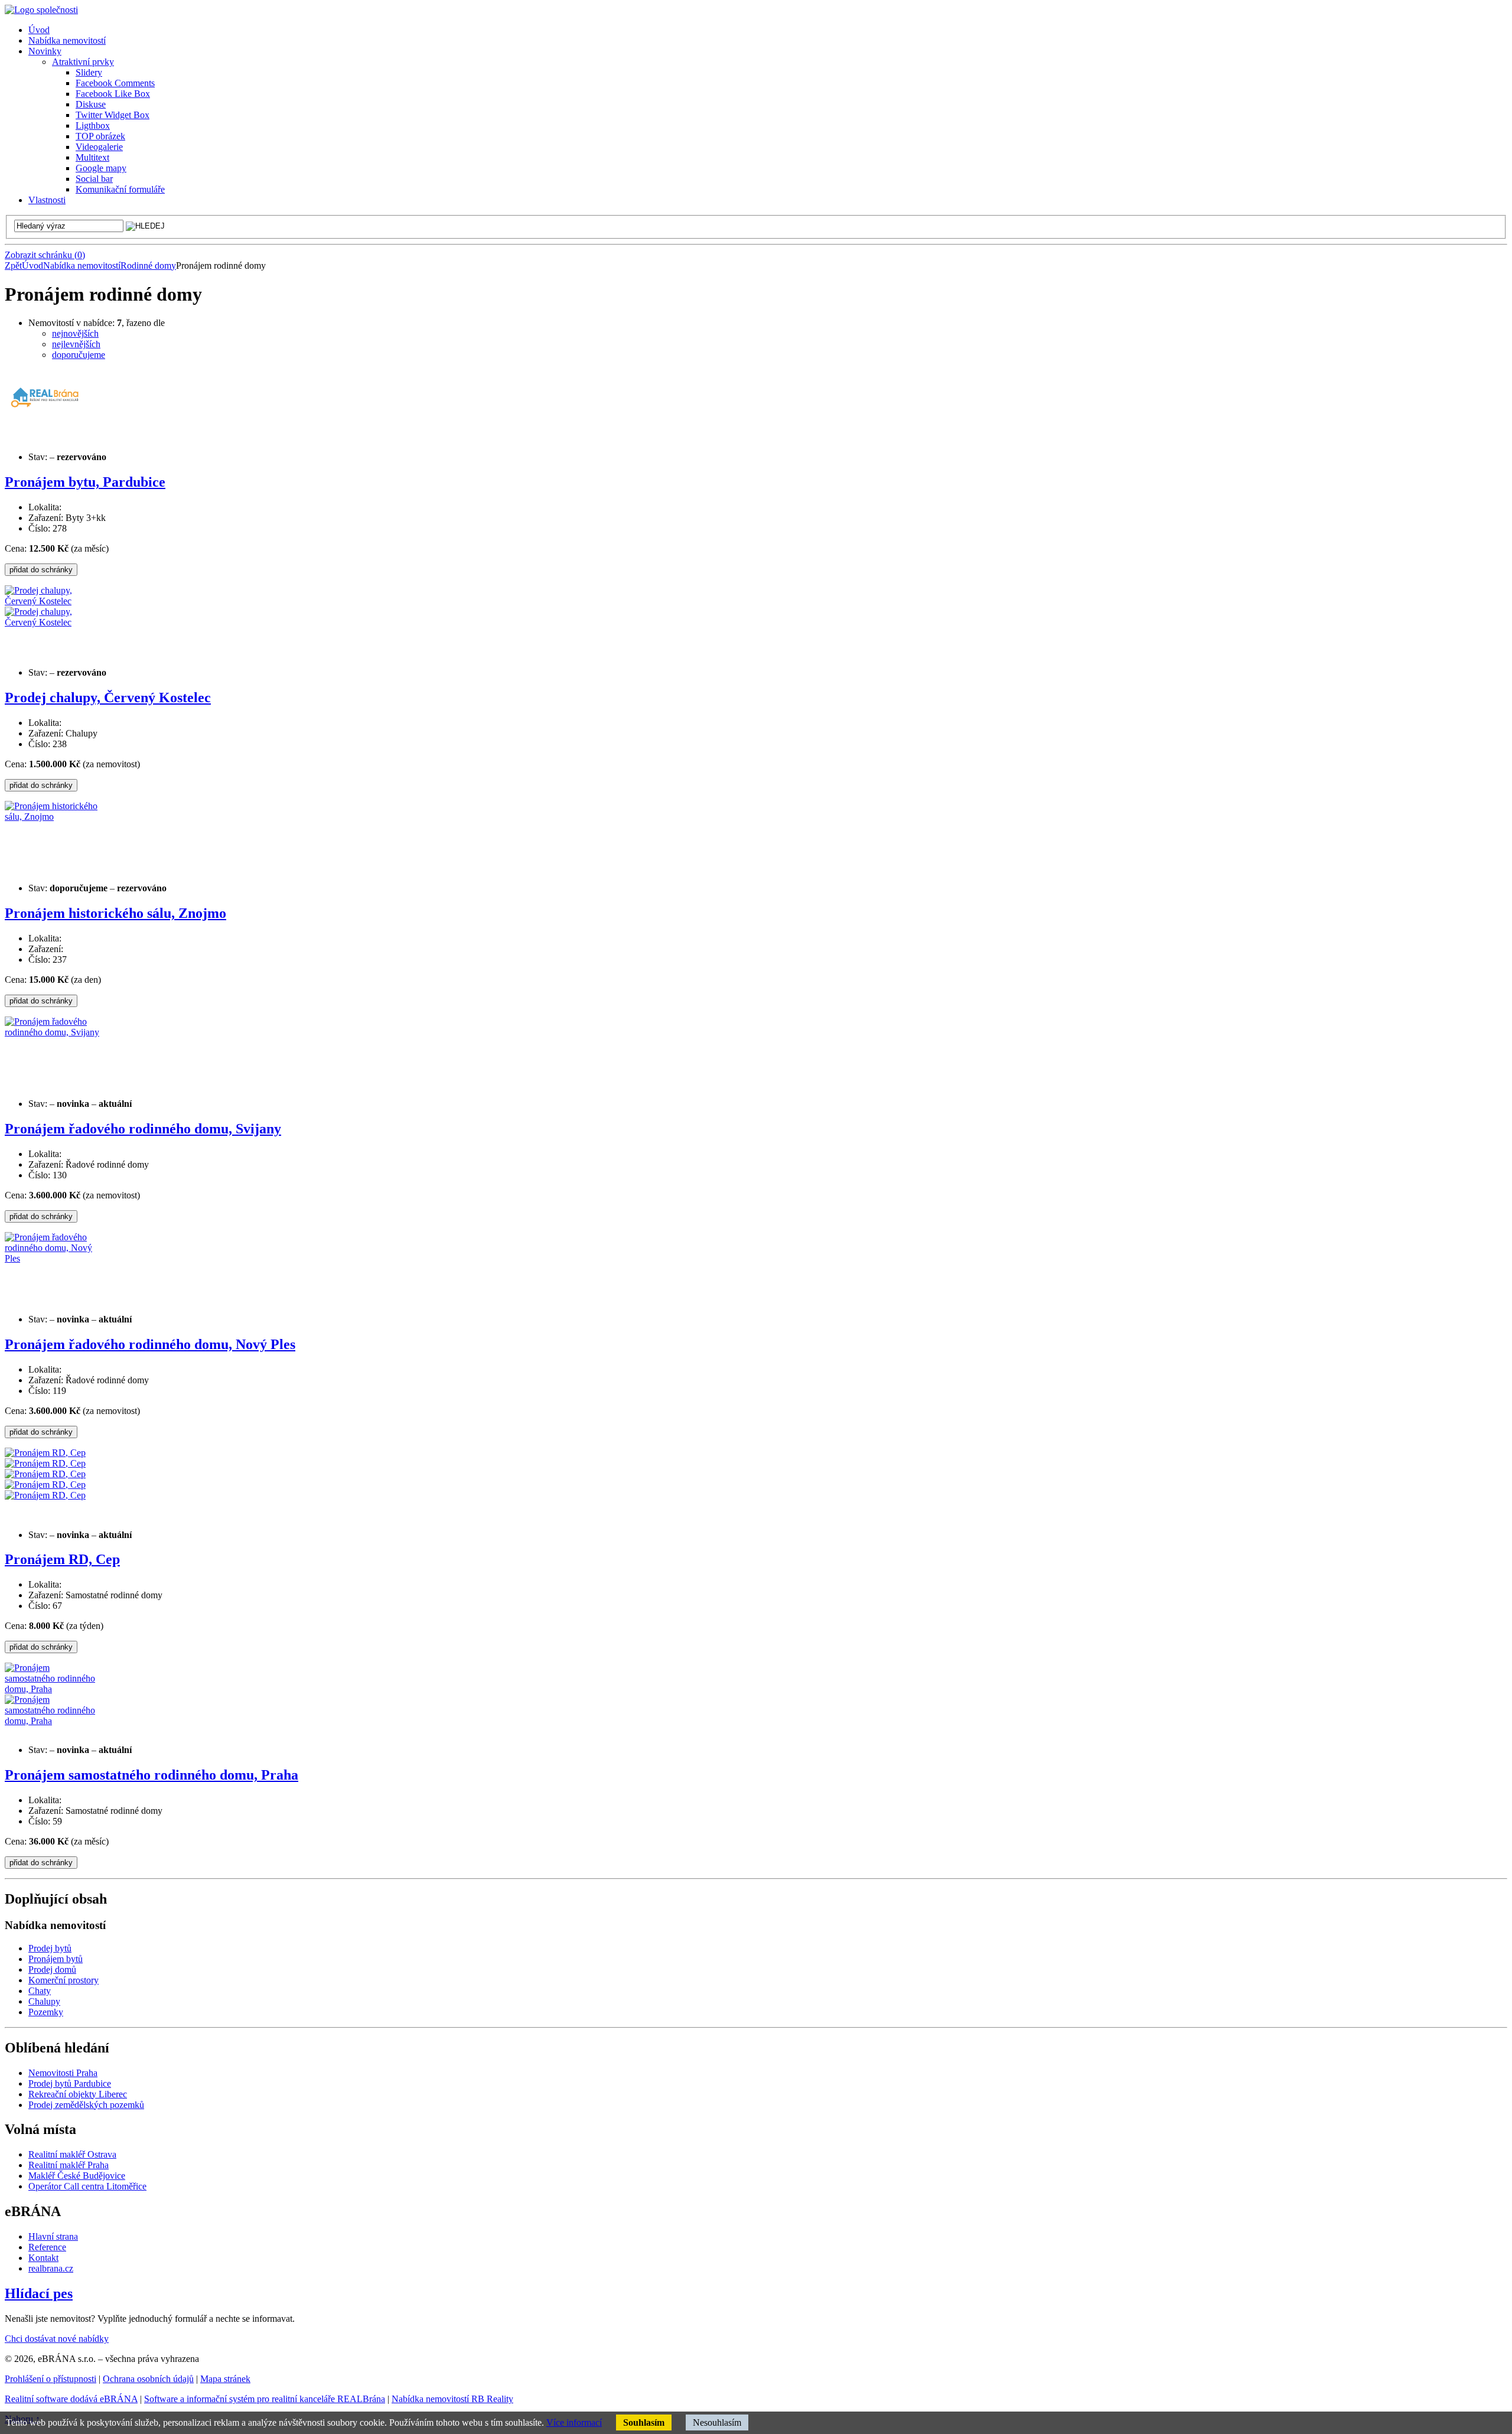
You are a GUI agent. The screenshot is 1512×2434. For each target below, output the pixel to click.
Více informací (574, 2422)
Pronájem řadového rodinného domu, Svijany (143, 1129)
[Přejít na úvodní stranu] (41, 10)
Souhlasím (644, 2422)
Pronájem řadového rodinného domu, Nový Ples (150, 1344)
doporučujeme (79, 355)
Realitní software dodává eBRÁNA (71, 2399)
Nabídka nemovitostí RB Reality (452, 2399)
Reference (47, 2247)
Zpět (13, 265)
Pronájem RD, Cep (62, 1559)
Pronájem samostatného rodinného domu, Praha (151, 1775)
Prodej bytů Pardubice (70, 2083)
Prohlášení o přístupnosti (50, 2379)
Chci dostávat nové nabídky (57, 2339)
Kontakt (43, 2258)
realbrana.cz (51, 2268)
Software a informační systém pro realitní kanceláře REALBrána (265, 2399)
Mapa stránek (225, 2379)
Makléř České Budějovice (77, 2176)
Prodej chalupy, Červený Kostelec (108, 698)
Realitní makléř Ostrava (72, 2154)
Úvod (32, 265)
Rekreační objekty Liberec (78, 2094)
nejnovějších (75, 333)
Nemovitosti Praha (63, 2073)
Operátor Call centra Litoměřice (87, 2186)
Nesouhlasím (717, 2422)
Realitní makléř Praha (69, 2165)
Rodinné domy (148, 265)
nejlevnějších (76, 344)
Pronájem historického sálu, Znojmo (115, 913)
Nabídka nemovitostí (82, 265)
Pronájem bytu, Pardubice (85, 482)
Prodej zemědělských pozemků (86, 2105)
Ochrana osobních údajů (148, 2379)
